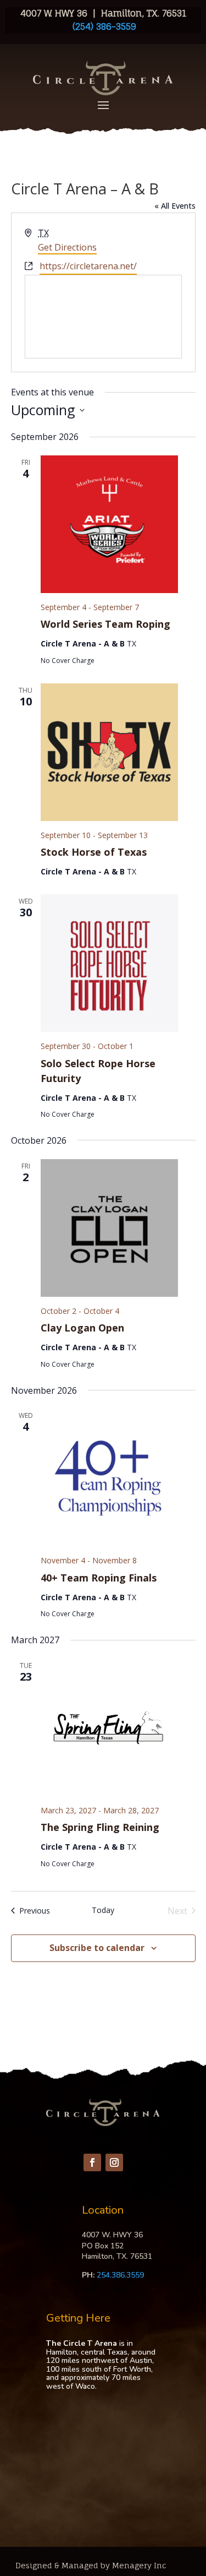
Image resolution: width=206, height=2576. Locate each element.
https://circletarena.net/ (88, 266)
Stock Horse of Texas (94, 852)
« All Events (175, 206)
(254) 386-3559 (103, 26)
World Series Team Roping (105, 624)
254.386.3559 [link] (120, 2275)
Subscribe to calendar (97, 1948)
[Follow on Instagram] (114, 2162)
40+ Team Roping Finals (99, 1578)
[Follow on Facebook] (92, 2162)
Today (103, 1910)
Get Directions (67, 247)
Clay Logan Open (82, 1328)
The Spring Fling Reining (100, 1827)
